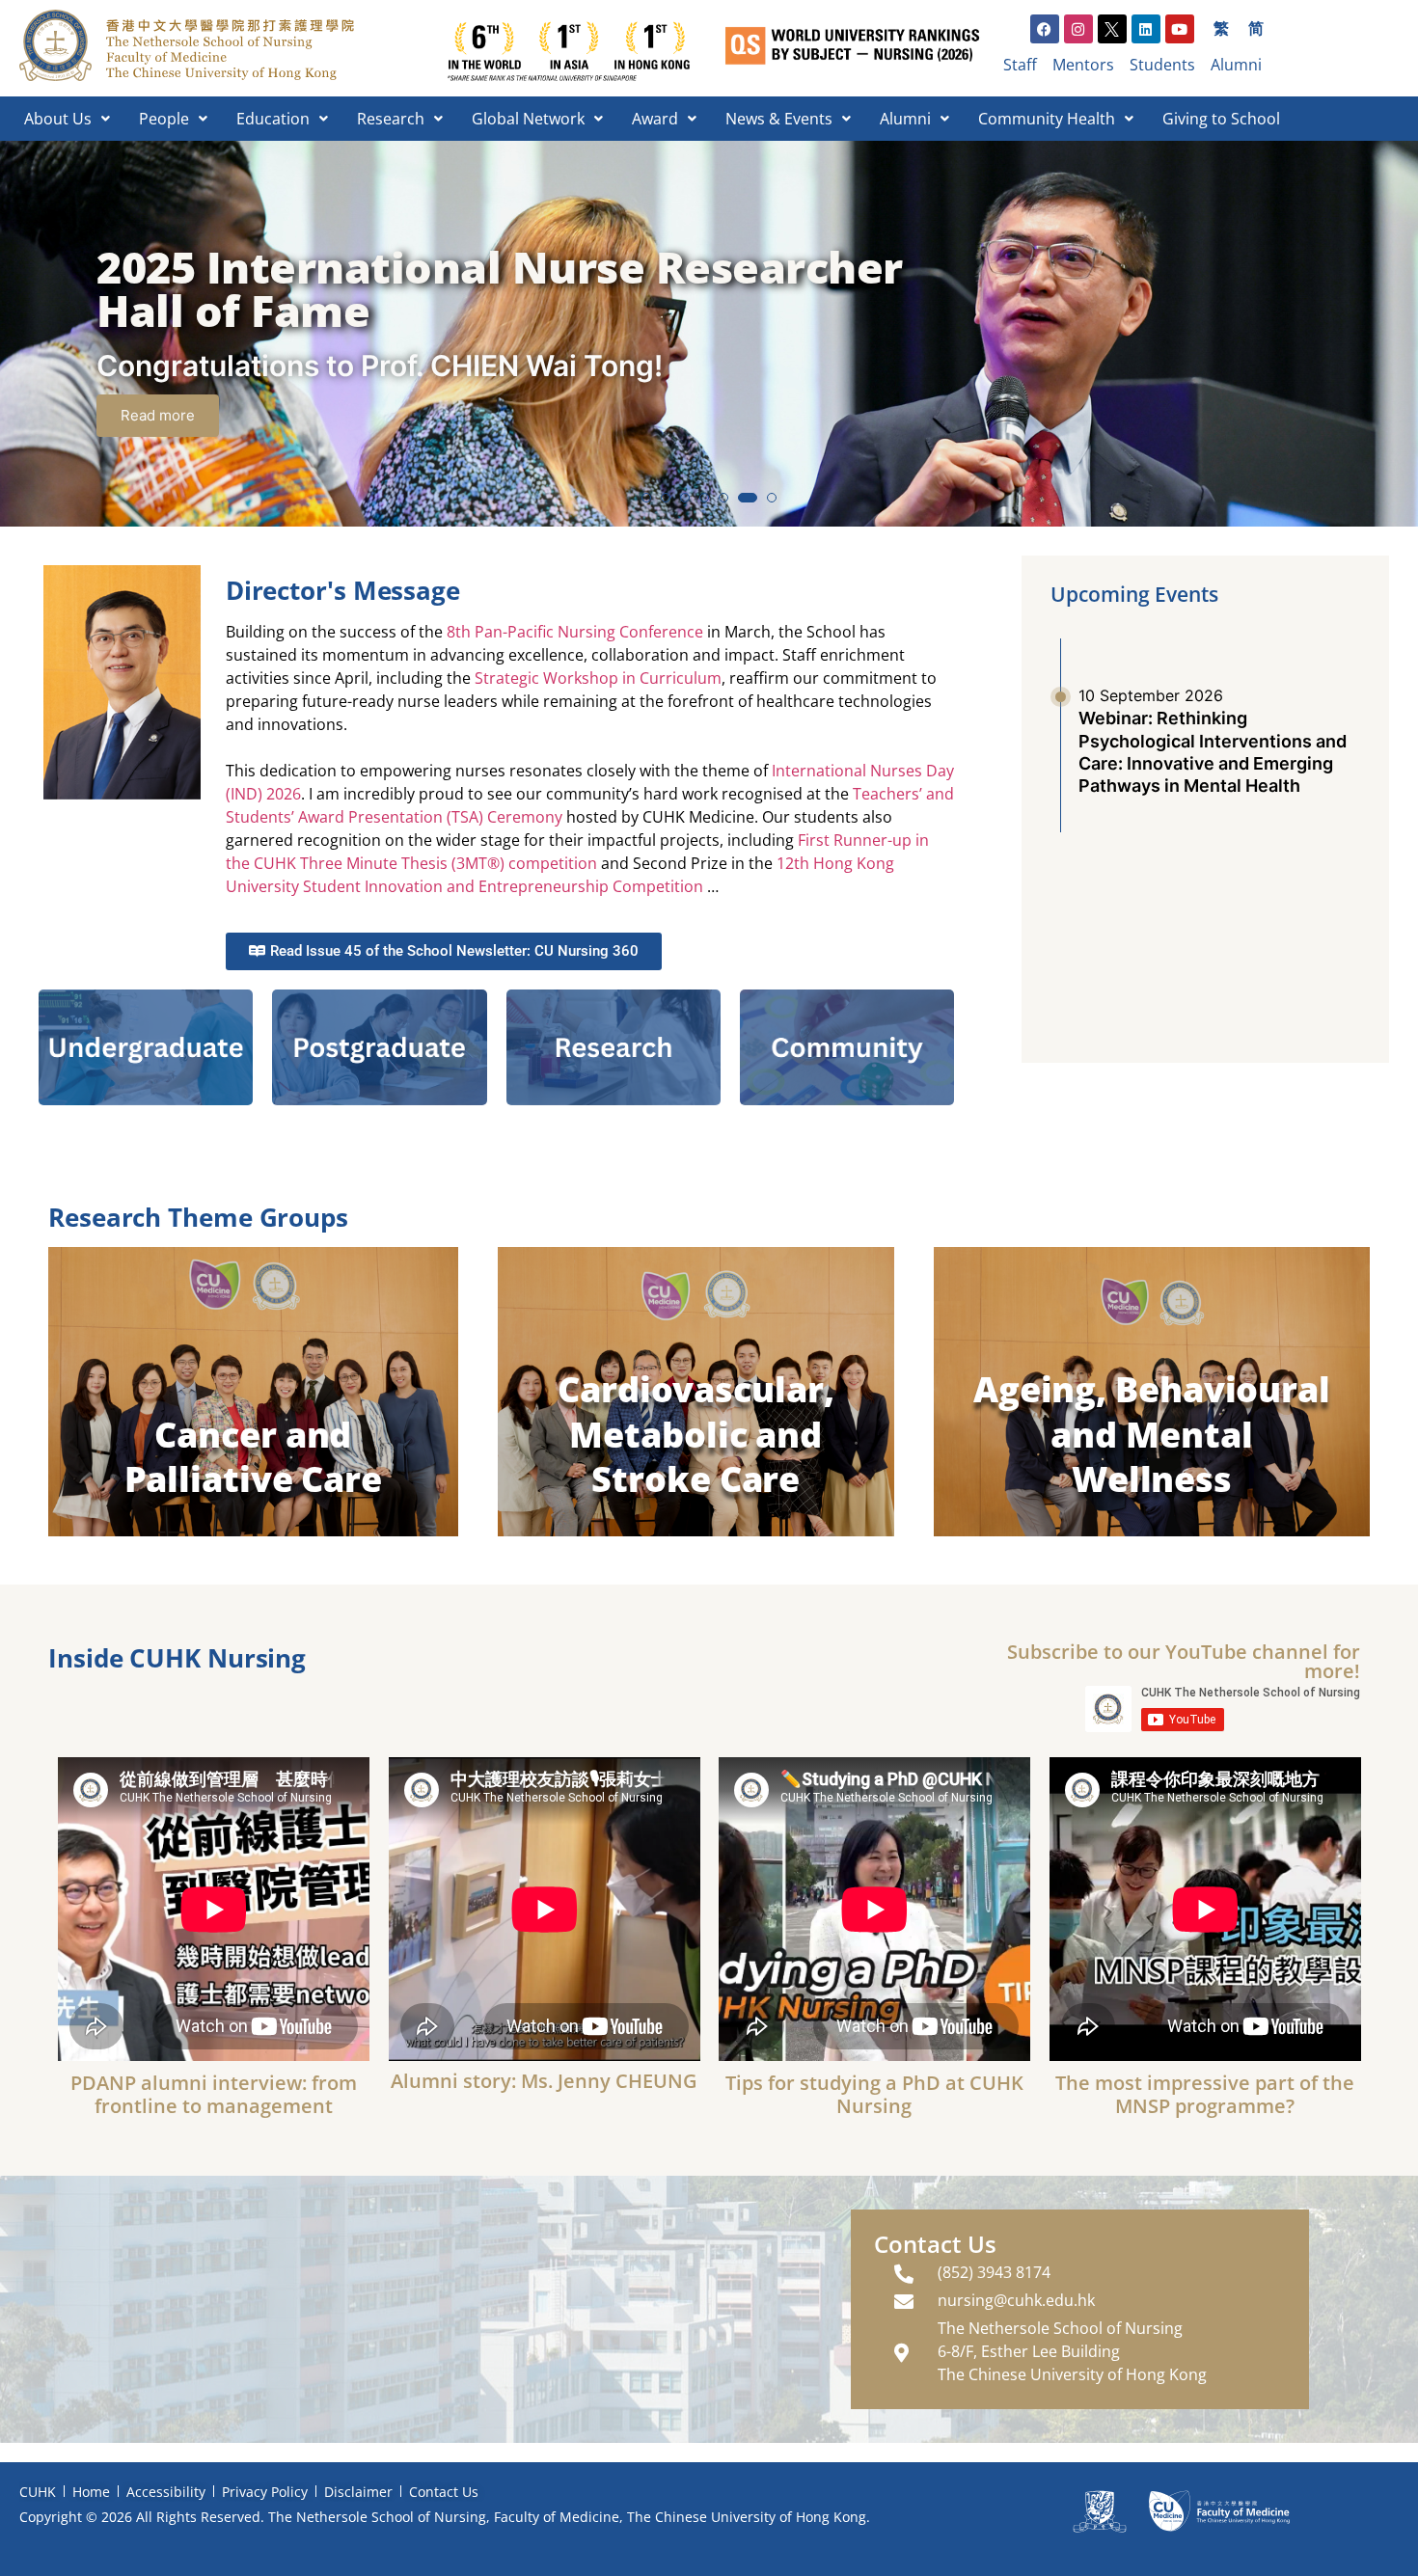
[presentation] (33, 344)
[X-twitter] (1112, 29)
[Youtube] (1180, 29)
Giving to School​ (1221, 119)
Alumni (905, 119)
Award (655, 119)
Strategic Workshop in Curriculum (598, 678)
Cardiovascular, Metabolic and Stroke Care (696, 1435)
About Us (58, 119)
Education (273, 119)
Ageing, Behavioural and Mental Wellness (1152, 1435)
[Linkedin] (1146, 29)
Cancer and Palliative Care (254, 1457)
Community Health (1047, 119)
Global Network (528, 119)
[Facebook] (1045, 29)
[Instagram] (1078, 29)
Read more (158, 415)
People (164, 119)
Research (391, 119)
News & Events (779, 119)
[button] (646, 498)
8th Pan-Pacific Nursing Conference (575, 632)
